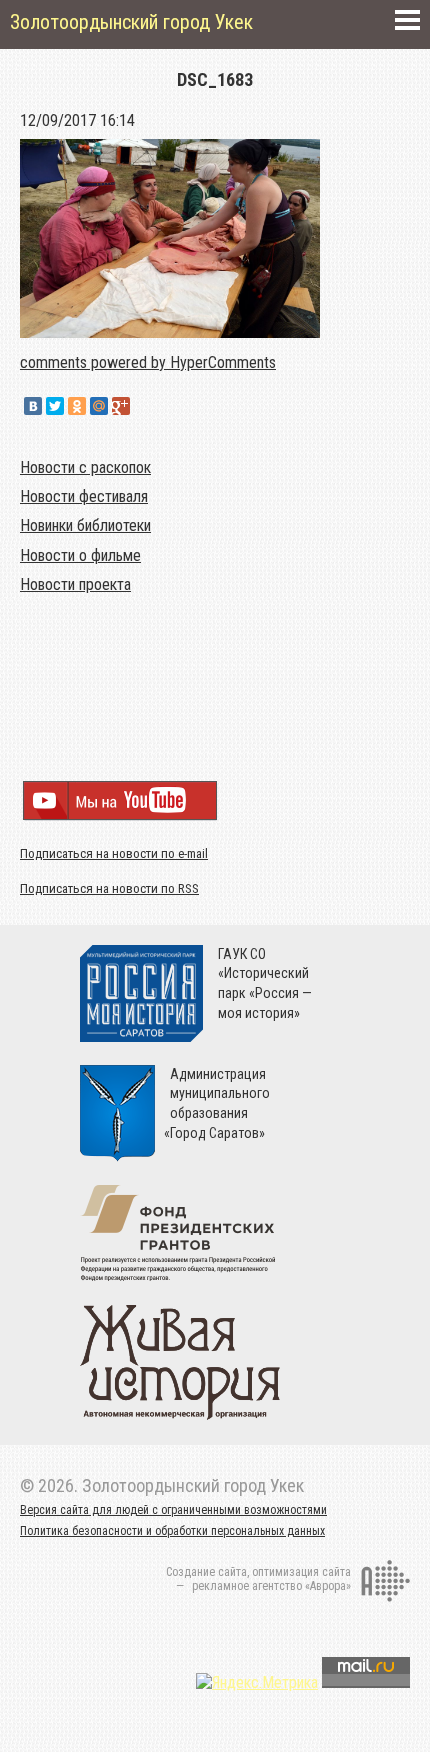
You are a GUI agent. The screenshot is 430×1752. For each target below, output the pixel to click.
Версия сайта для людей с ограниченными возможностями (173, 1510)
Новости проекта (75, 584)
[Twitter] (55, 406)
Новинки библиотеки (85, 525)
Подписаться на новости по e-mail (114, 853)
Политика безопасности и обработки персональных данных (172, 1531)
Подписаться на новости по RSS (109, 888)
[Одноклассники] (77, 406)
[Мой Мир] (99, 406)
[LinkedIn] (143, 406)
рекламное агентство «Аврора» (271, 1586)
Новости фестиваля (84, 496)
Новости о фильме (80, 555)
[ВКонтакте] (33, 406)
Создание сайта (206, 1572)
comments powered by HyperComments (148, 362)
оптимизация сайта (301, 1572)
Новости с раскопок (85, 467)
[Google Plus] (121, 406)
